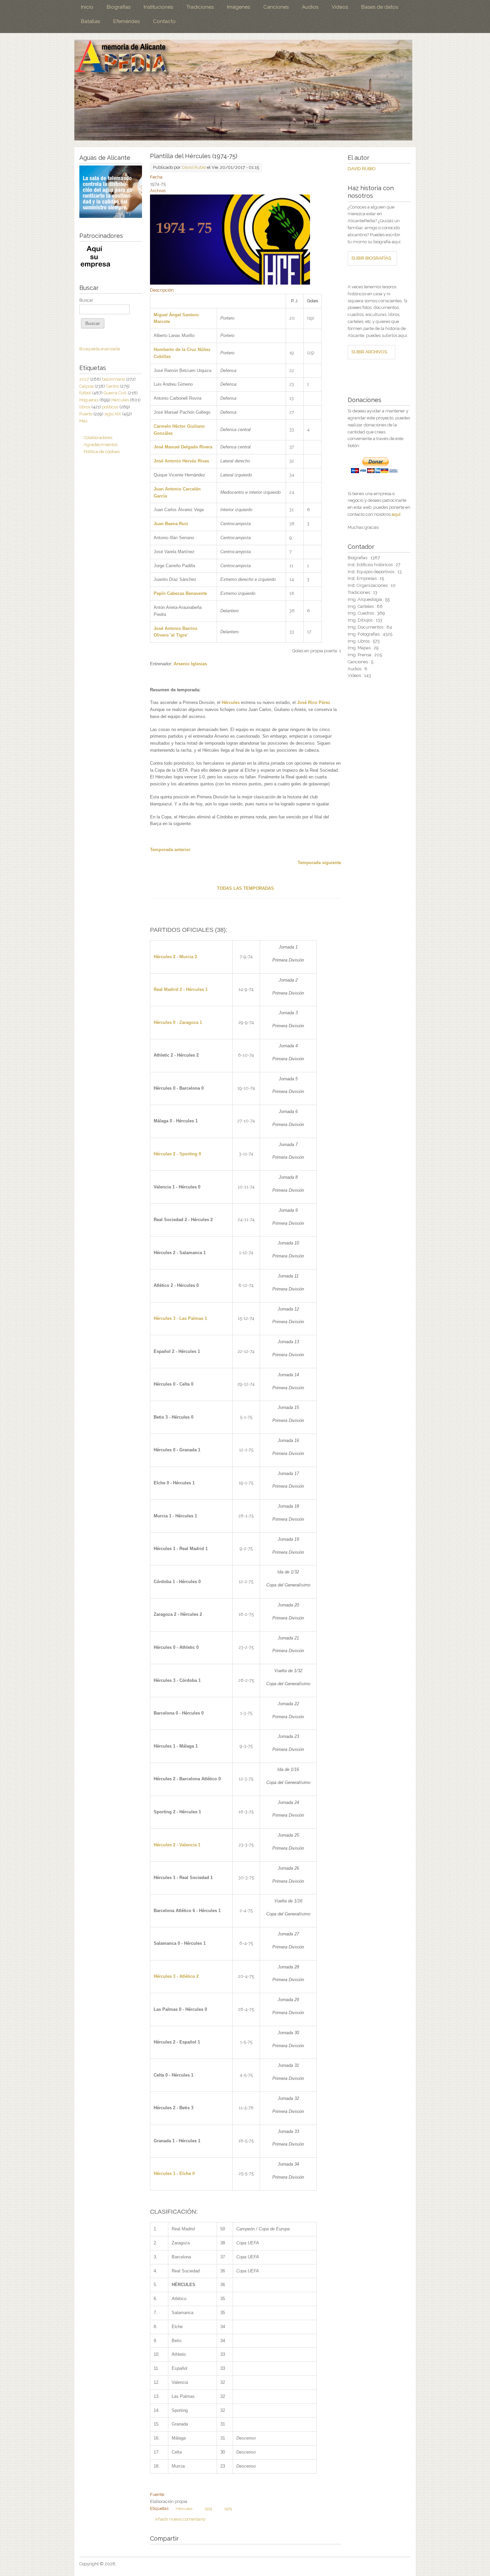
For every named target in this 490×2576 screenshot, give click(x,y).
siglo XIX (113, 414)
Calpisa (86, 386)
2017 (84, 379)
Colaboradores (98, 438)
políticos (110, 407)
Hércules (231, 702)
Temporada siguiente (319, 863)
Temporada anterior (170, 850)
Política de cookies (102, 452)
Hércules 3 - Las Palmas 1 (180, 1318)
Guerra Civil (115, 393)
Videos (340, 7)
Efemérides (126, 21)
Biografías (118, 7)
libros (85, 407)
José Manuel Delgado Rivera (183, 447)
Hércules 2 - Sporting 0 (177, 1154)
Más (83, 421)
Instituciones (158, 7)
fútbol (85, 393)
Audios (310, 7)
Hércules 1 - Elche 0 (174, 2173)
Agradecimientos (101, 445)
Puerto (86, 414)
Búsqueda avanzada (100, 349)
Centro (112, 386)
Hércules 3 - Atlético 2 (176, 1976)
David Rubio (194, 167)
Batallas (90, 21)
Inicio (87, 7)
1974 (208, 2509)
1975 (228, 2509)
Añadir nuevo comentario (180, 2519)
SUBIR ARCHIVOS (369, 352)
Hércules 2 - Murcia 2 (175, 957)
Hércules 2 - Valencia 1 (177, 1845)
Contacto (164, 21)
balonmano (113, 379)
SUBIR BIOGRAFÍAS (371, 258)
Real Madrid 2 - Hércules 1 (181, 989)
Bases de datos (380, 7)
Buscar (86, 300)
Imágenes (238, 7)
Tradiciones (200, 7)
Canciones (276, 7)
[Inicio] (243, 90)
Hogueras (89, 400)
